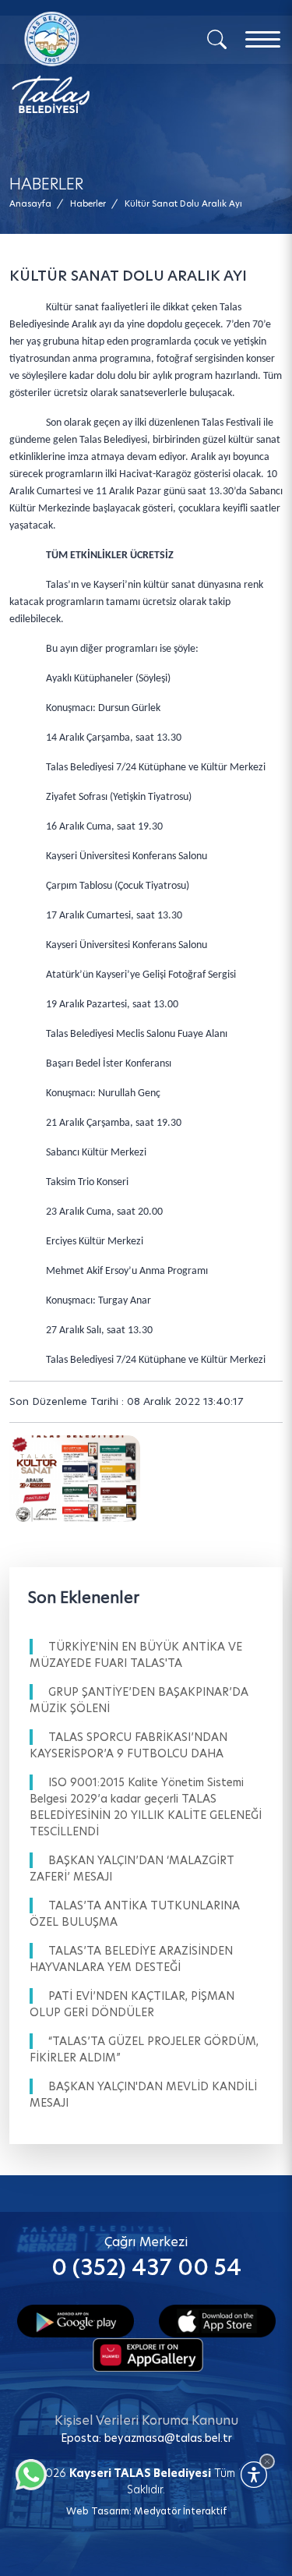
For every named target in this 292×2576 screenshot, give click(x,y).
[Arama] (217, 38)
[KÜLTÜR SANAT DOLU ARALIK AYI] (75, 1479)
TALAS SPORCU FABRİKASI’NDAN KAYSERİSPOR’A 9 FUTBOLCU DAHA (128, 1745)
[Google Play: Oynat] (76, 2319)
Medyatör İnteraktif (180, 2511)
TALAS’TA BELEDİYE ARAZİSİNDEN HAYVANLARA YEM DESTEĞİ (131, 1959)
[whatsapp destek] (27, 2471)
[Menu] (263, 39)
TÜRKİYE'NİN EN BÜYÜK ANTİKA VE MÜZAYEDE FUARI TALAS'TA (136, 1655)
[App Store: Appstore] (217, 2319)
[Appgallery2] (148, 2353)
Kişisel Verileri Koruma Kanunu (146, 2420)
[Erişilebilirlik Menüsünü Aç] (254, 2475)
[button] (183, 204)
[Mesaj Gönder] (84, 62)
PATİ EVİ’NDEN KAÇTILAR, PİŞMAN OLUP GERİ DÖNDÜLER (132, 2004)
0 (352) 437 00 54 (146, 2268)
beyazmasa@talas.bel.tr (168, 2438)
